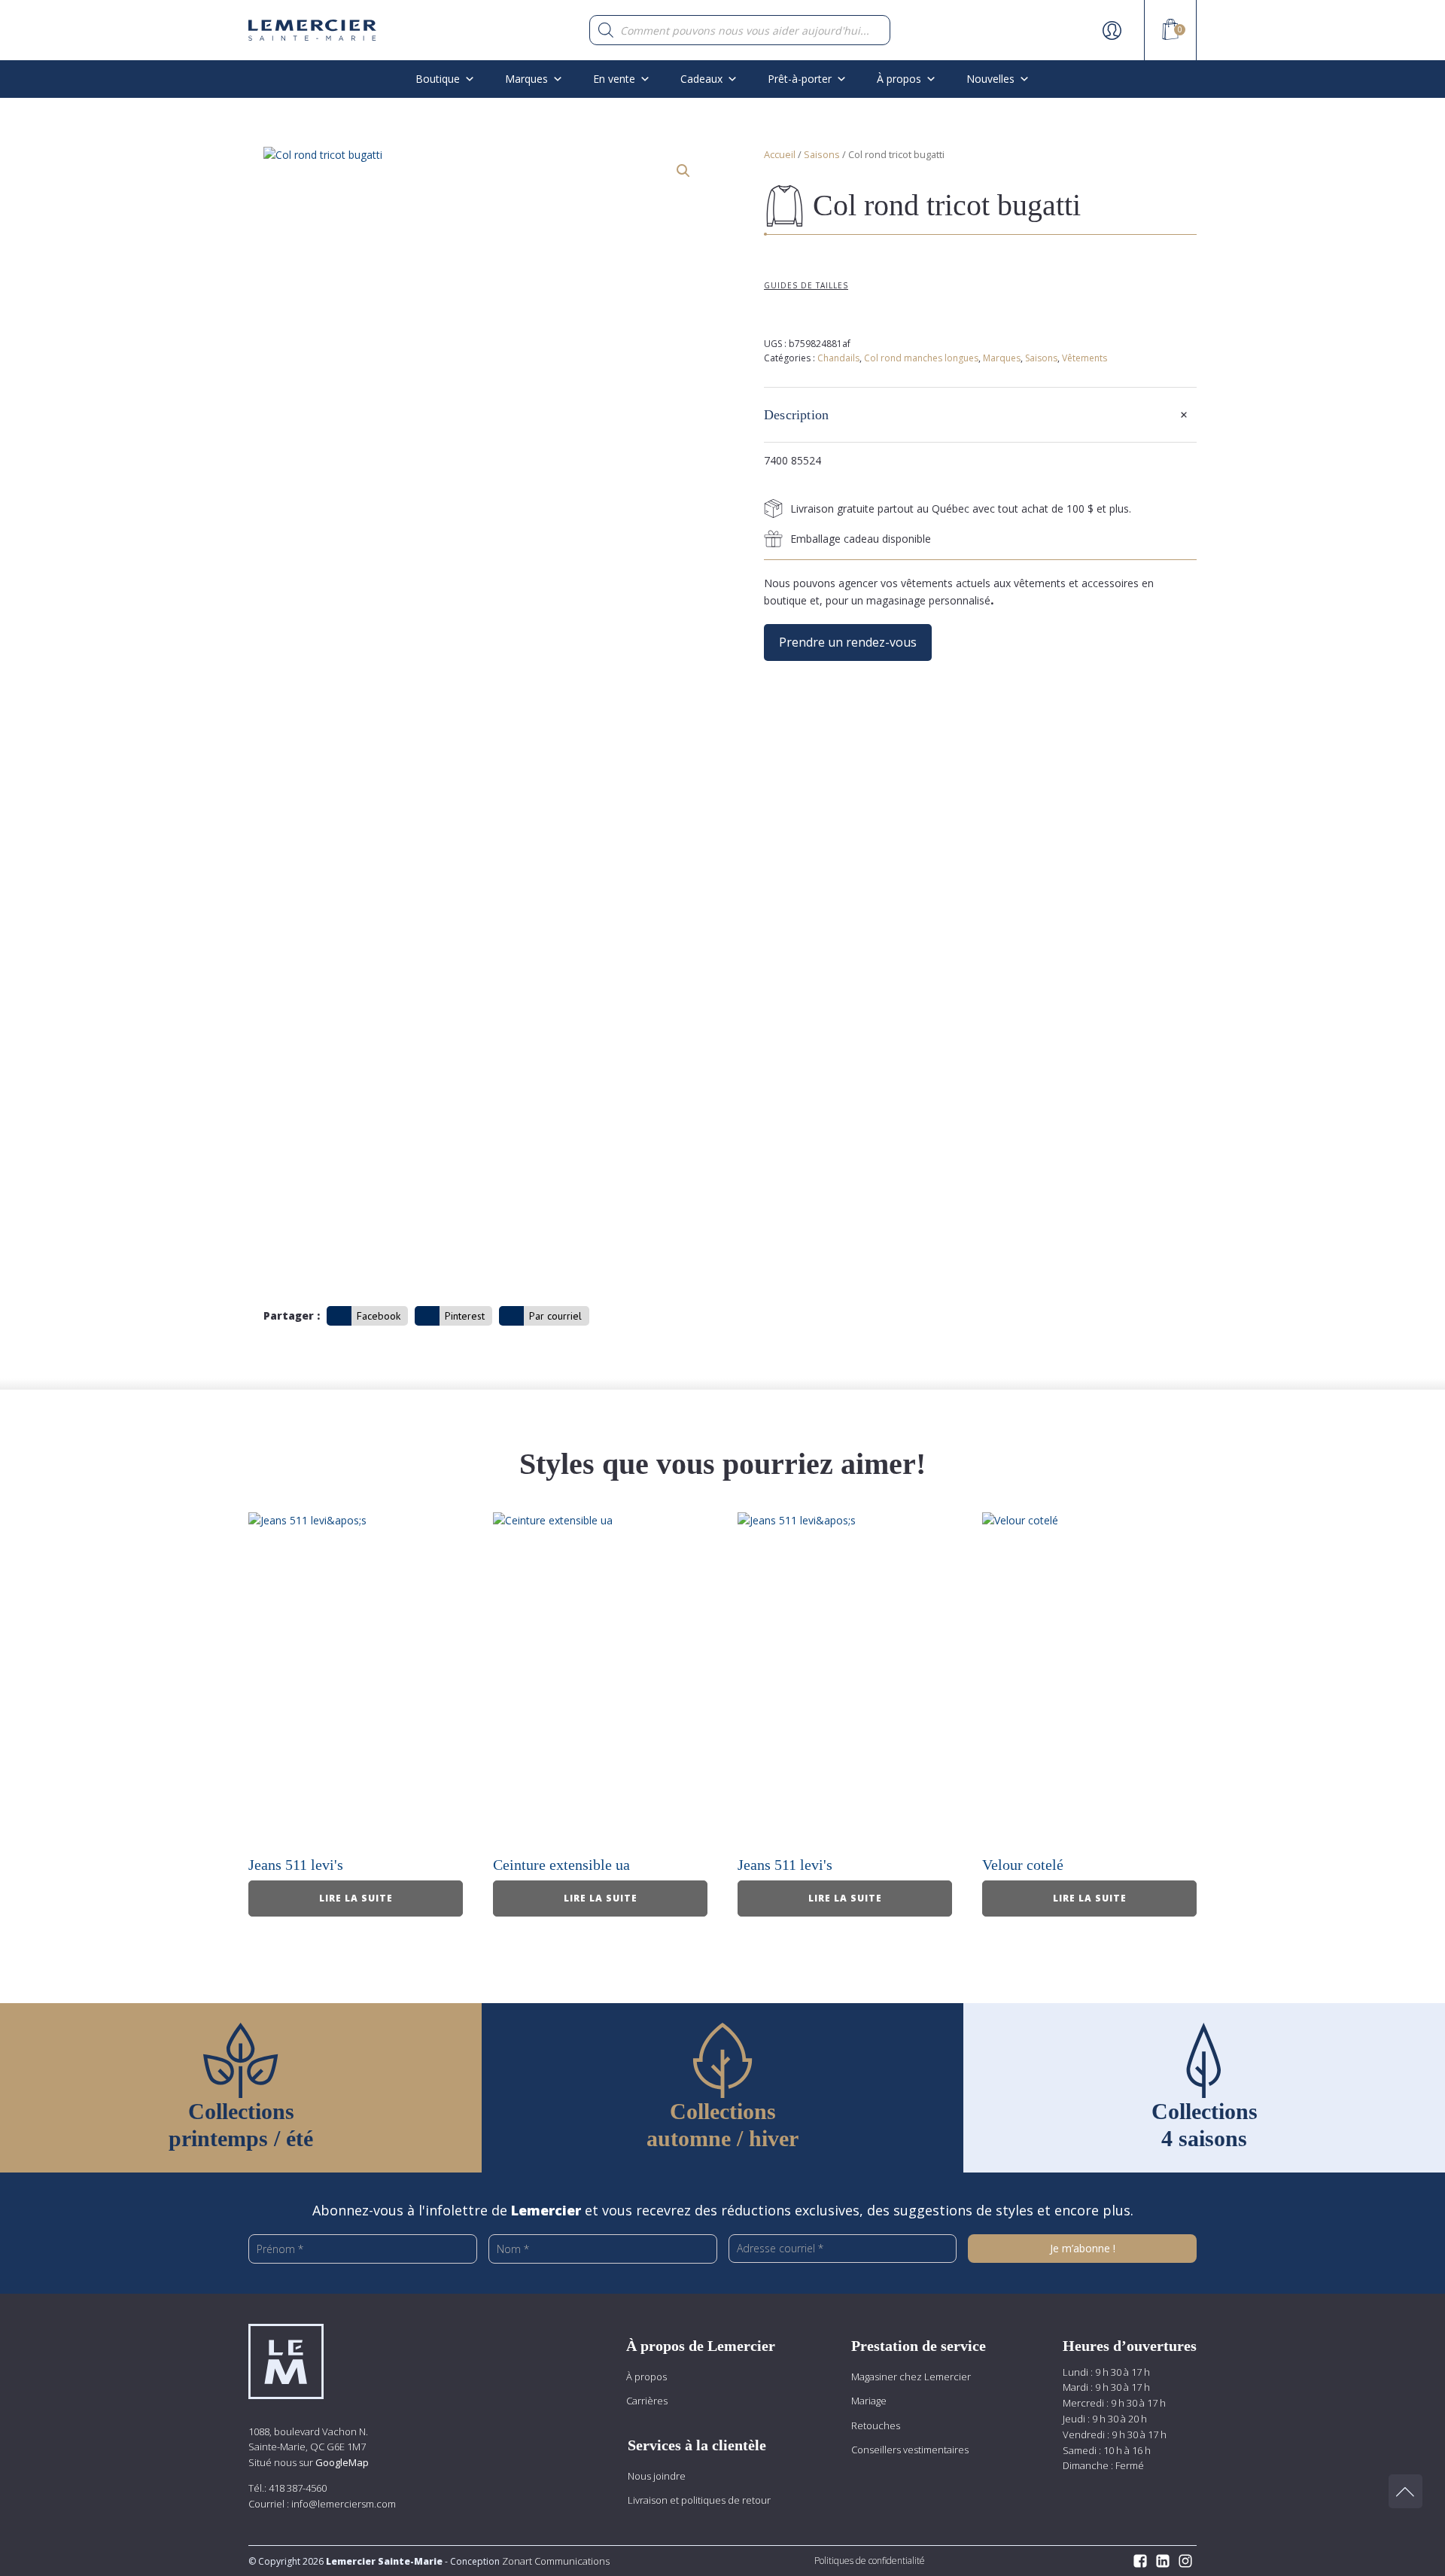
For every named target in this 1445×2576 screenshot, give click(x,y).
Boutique (438, 79)
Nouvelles (990, 79)
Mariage (869, 2401)
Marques (526, 79)
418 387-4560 (298, 2488)
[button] (683, 171)
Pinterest (465, 1316)
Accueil (780, 154)
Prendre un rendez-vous (848, 642)
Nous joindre (657, 2476)
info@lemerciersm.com (344, 2504)
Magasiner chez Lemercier (911, 2377)
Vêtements (1085, 358)
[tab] (980, 415)
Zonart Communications (555, 2561)
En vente (614, 79)
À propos (646, 2377)
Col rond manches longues (921, 358)
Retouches (876, 2425)
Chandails (838, 358)
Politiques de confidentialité (870, 2561)
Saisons (822, 154)
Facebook (379, 1316)
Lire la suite (356, 1898)
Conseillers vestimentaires (910, 2450)
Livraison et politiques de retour (699, 2500)
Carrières (647, 2401)
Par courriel (555, 1316)
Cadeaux (701, 79)
